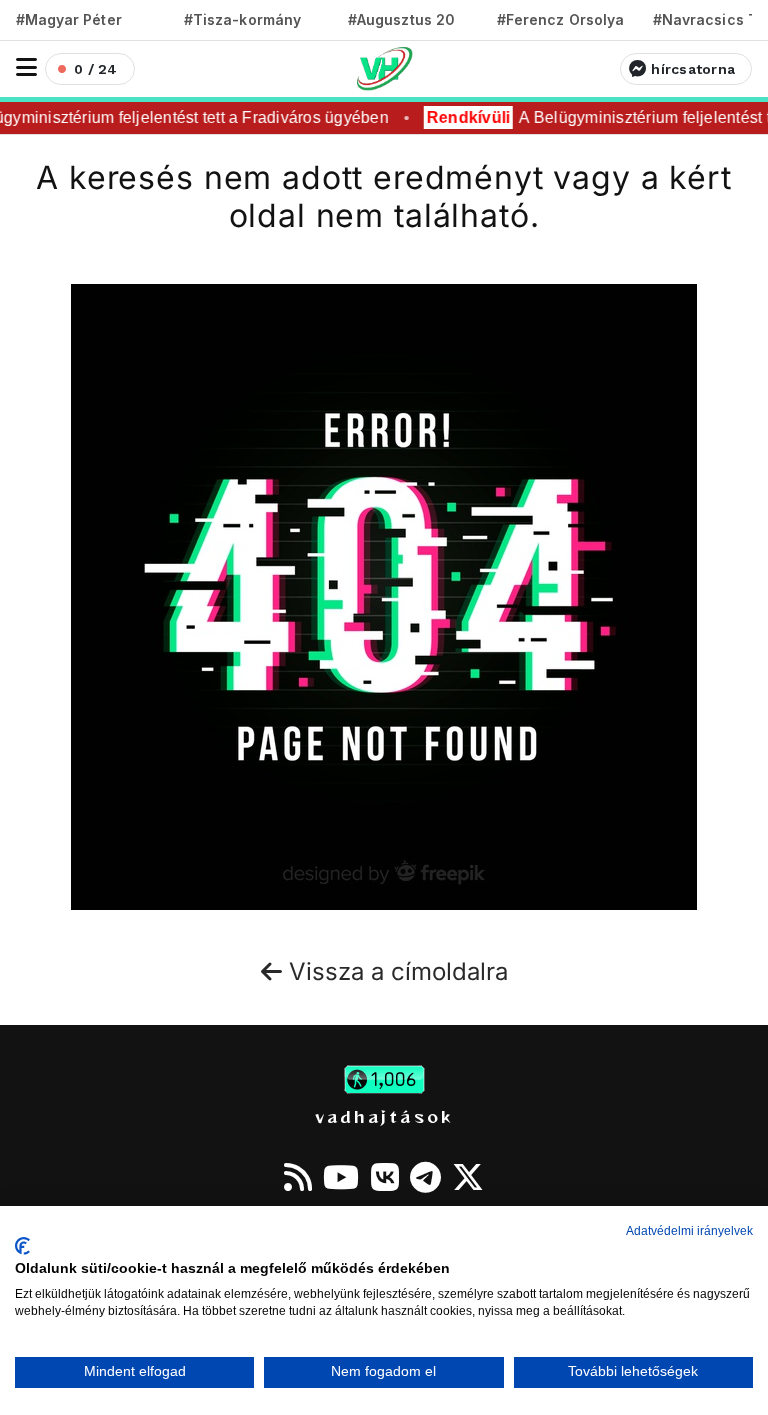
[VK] (385, 1177)
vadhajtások (384, 1116)
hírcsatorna (693, 69)
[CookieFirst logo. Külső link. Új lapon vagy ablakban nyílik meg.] (22, 1246)
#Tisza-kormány (242, 19)
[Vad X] (468, 1177)
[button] (26, 67)
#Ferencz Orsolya (560, 19)
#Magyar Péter (69, 19)
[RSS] (298, 1177)
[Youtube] (341, 1177)
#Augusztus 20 (401, 19)
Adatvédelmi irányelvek (689, 1231)
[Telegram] (425, 1177)
